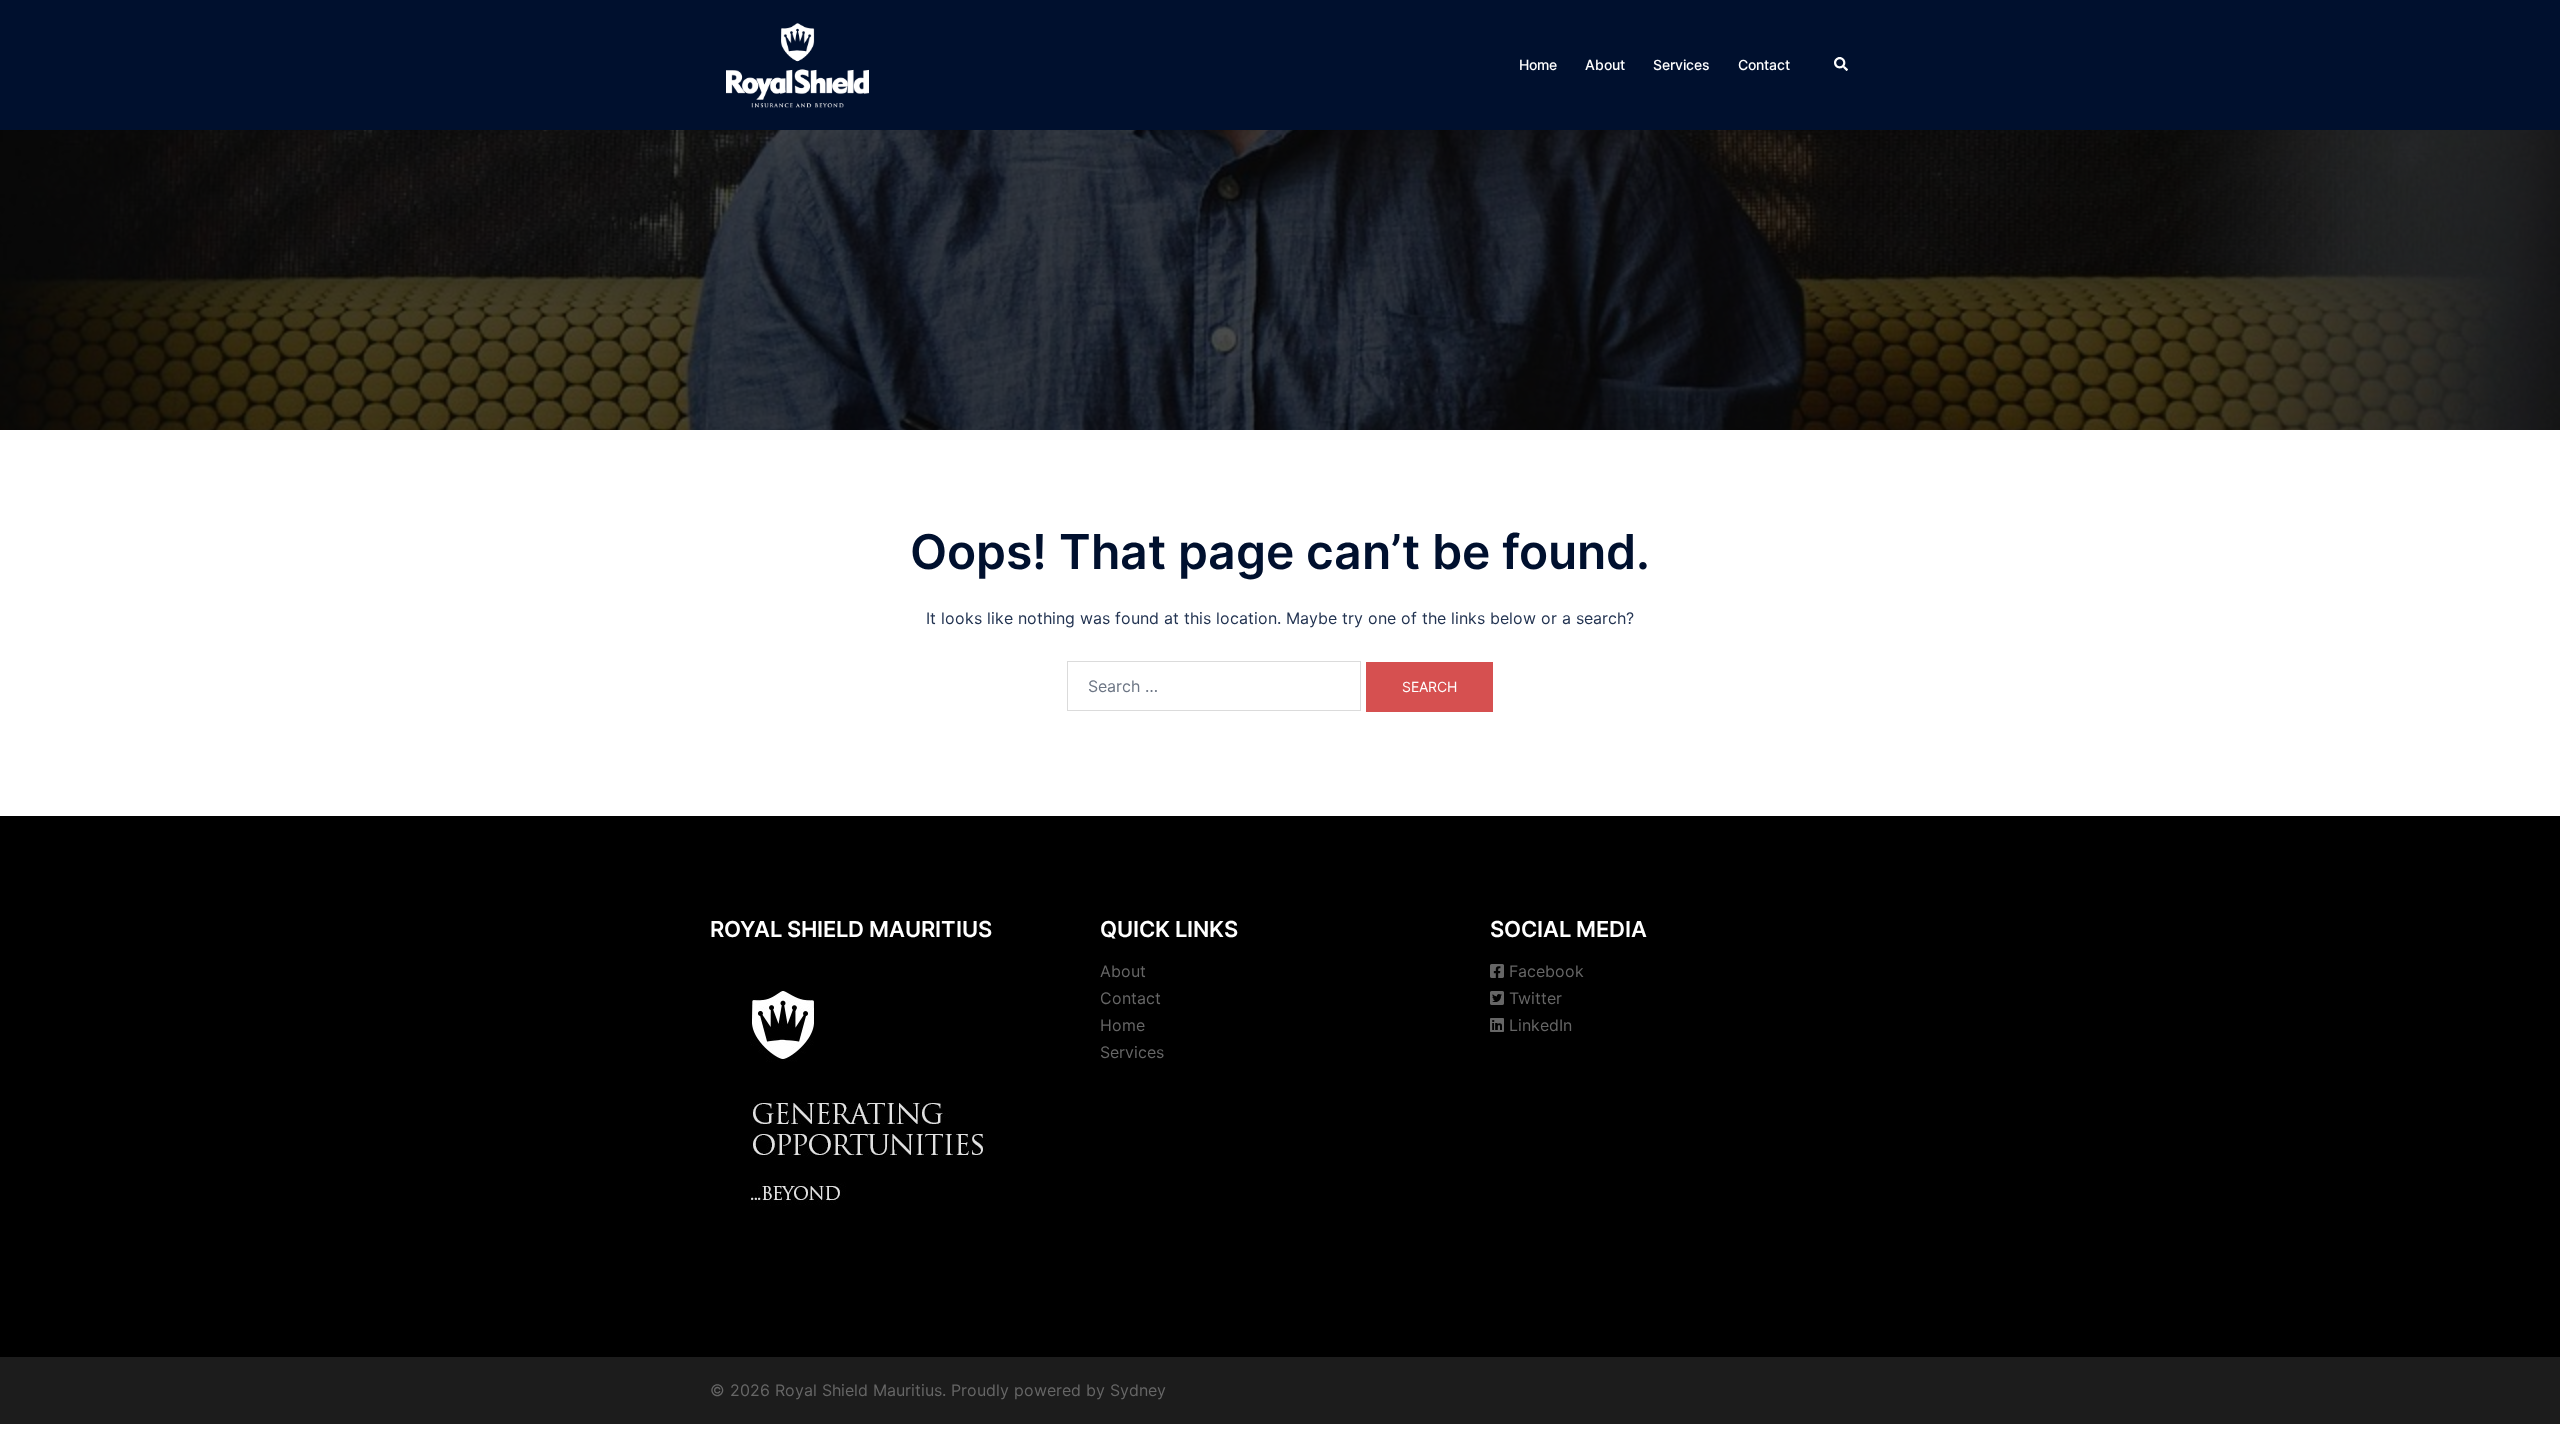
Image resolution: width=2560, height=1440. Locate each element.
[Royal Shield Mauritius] (797, 63)
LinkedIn (1540, 1025)
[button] (1842, 65)
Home (1538, 64)
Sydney (1138, 1390)
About (1605, 64)
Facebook (1546, 971)
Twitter (1535, 998)
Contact (1764, 64)
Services (1681, 64)
